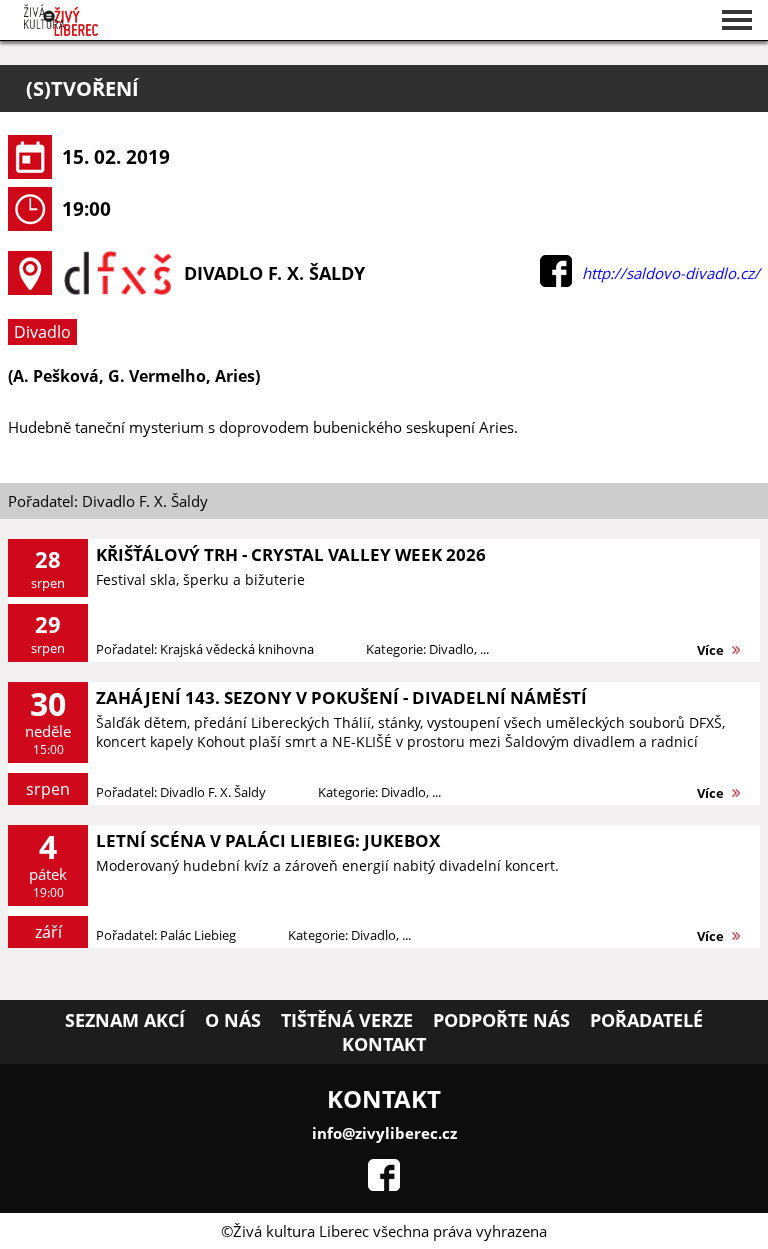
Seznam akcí (125, 1020)
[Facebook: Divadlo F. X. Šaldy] (556, 281)
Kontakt (384, 1044)
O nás (233, 1020)
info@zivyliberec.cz (384, 1133)
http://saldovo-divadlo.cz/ (671, 273)
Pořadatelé (646, 1020)
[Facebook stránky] (384, 1185)
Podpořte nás (501, 1020)
